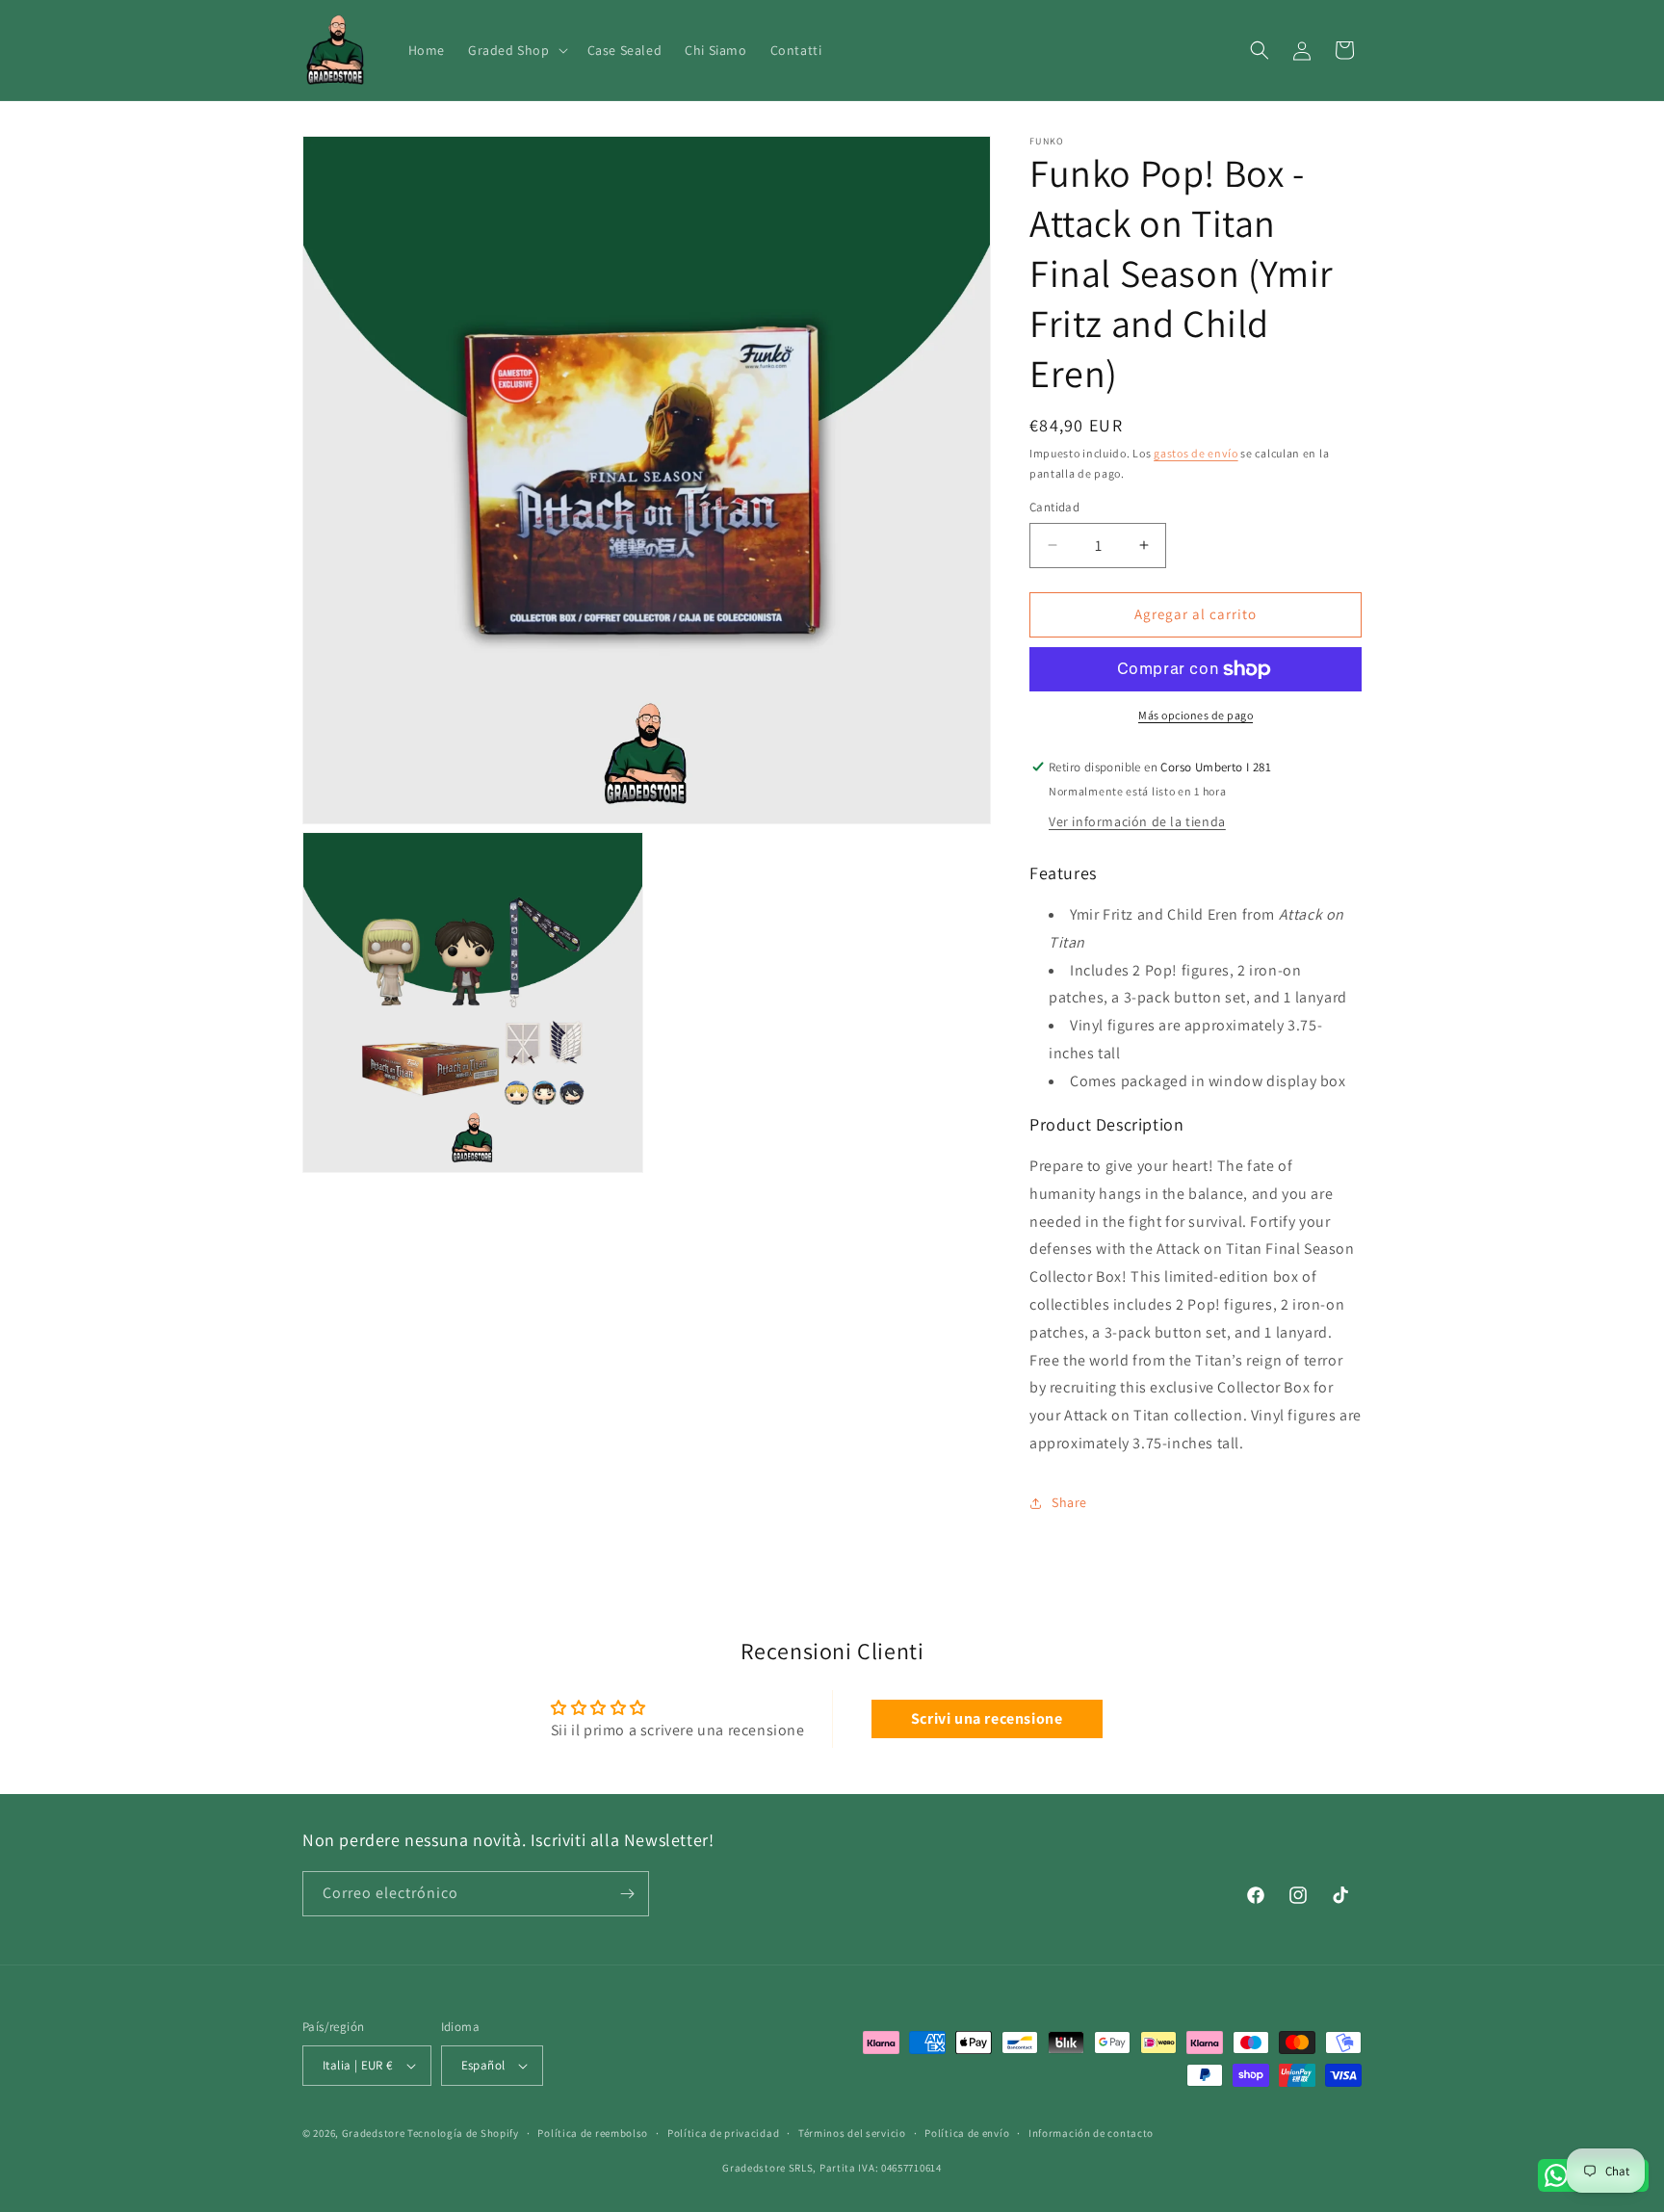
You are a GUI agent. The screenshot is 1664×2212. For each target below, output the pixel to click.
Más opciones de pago (1196, 715)
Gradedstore (374, 2133)
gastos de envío (1196, 453)
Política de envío (967, 2133)
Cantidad (1054, 507)
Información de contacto (1091, 2133)
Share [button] (1069, 1502)
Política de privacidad (723, 2133)
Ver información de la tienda (1137, 821)
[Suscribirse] (627, 1894)
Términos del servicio (852, 2133)
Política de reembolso (593, 2133)
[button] (516, 50)
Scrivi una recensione (987, 1718)
